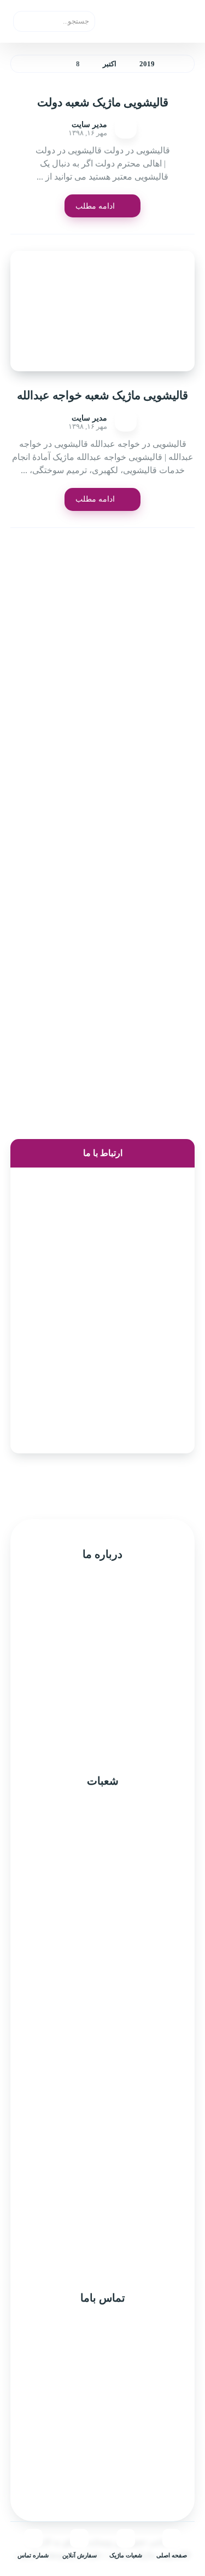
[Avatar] (126, 128)
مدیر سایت (89, 125)
